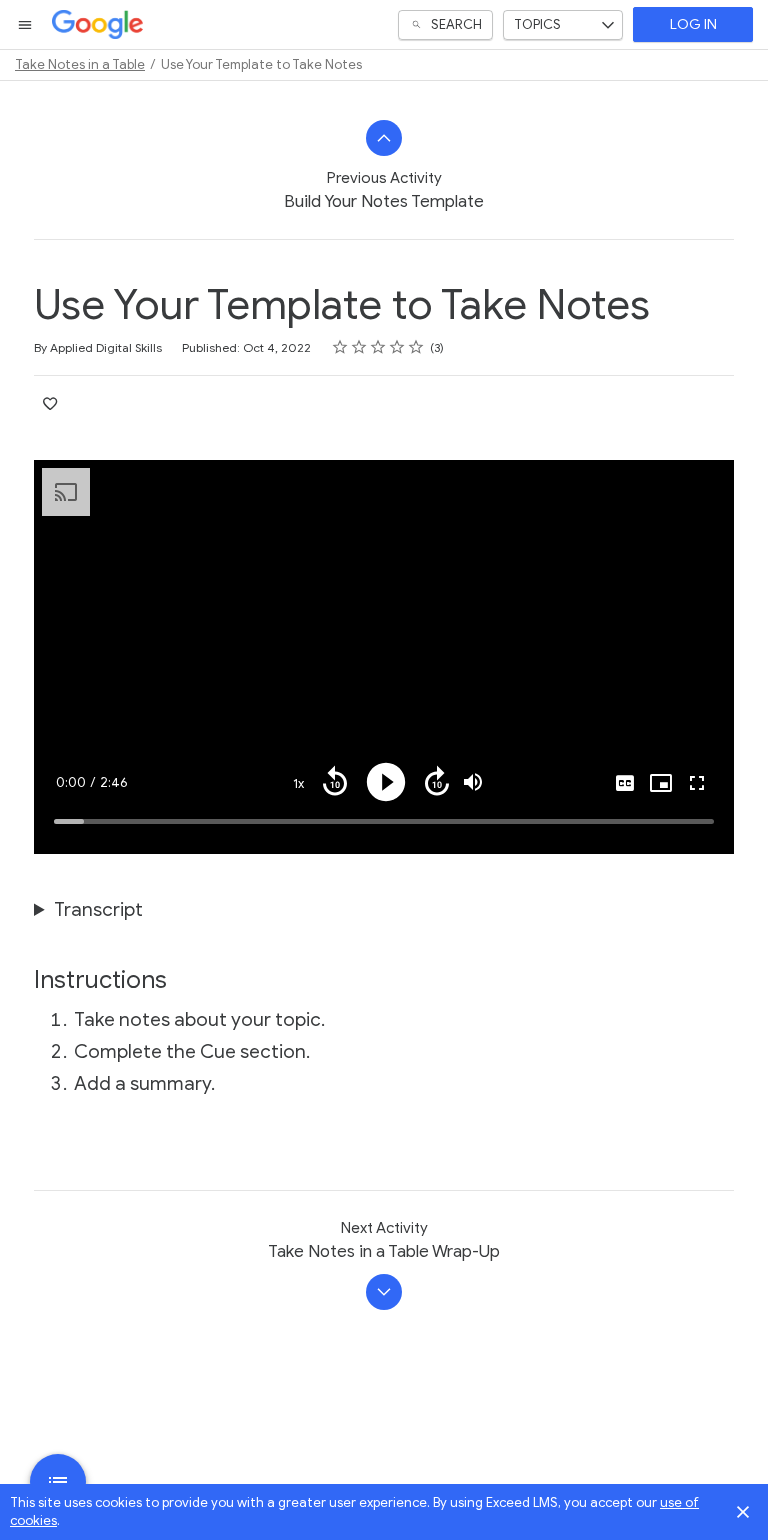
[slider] (384, 821)
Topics (537, 24)
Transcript (98, 909)
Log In (693, 24)
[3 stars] (378, 347)
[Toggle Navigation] (26, 25)
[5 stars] (416, 347)
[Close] (743, 1512)
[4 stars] (397, 347)
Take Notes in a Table (80, 64)
